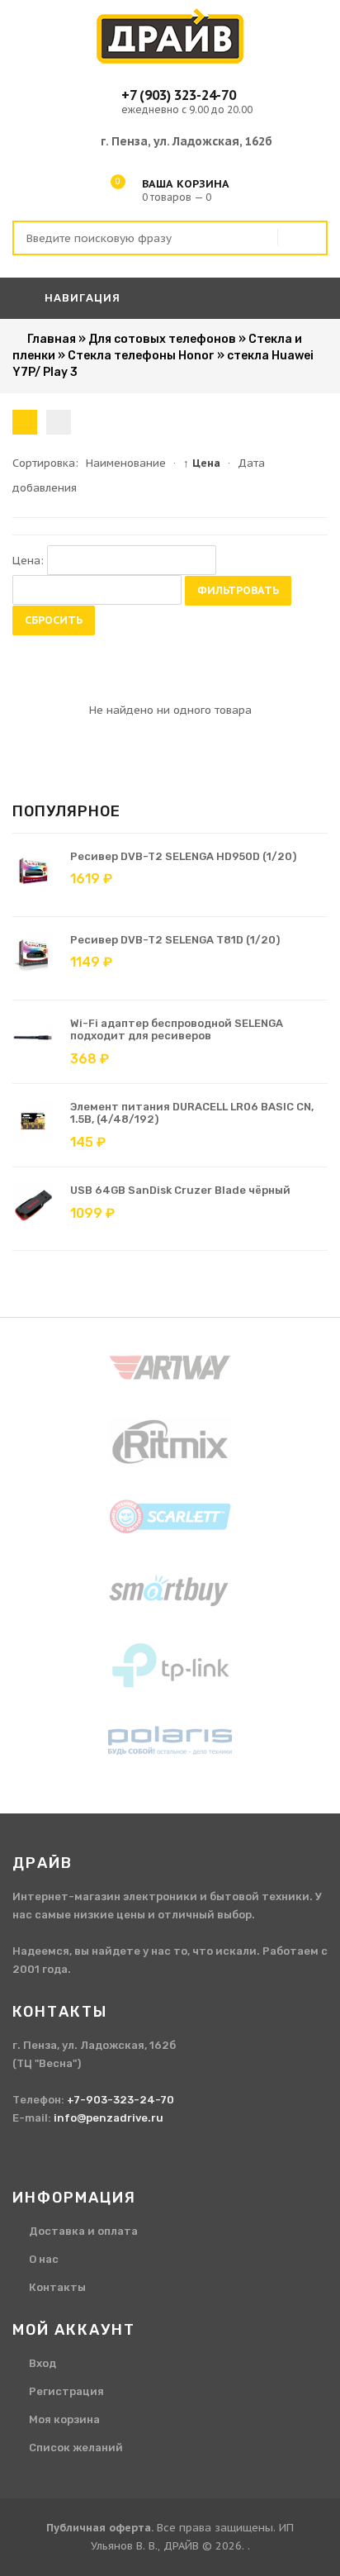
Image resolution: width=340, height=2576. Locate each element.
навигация (81, 298)
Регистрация (66, 2391)
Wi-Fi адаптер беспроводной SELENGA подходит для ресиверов (177, 1030)
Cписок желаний (76, 2448)
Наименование (126, 463)
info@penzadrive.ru (109, 2118)
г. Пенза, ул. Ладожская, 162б (187, 141)
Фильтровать (238, 590)
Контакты (57, 2287)
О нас (44, 2259)
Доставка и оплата (83, 2231)
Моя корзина (64, 2419)
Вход (42, 2363)
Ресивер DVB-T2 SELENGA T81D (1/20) (175, 940)
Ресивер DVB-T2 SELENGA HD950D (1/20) (183, 856)
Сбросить (54, 620)
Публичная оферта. (100, 2528)
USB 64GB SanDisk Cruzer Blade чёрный (180, 1190)
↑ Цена (202, 463)
